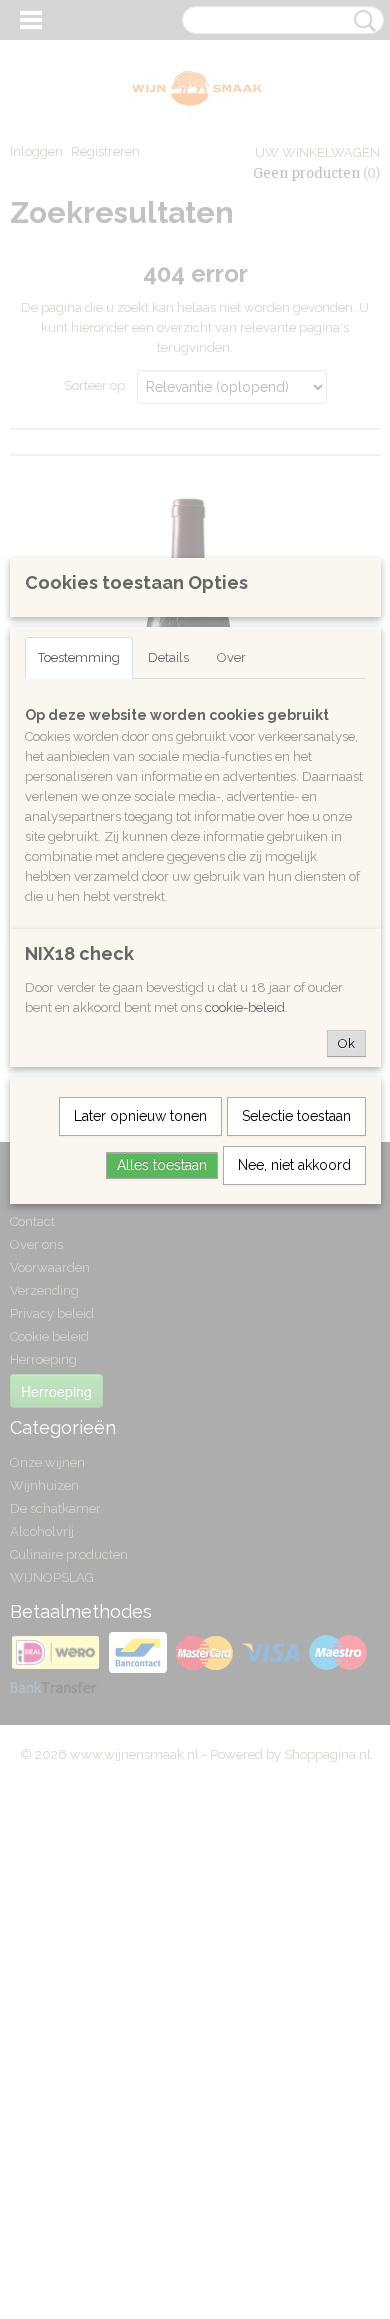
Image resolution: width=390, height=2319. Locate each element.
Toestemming (79, 657)
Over (231, 657)
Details (168, 657)
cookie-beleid (245, 1007)
